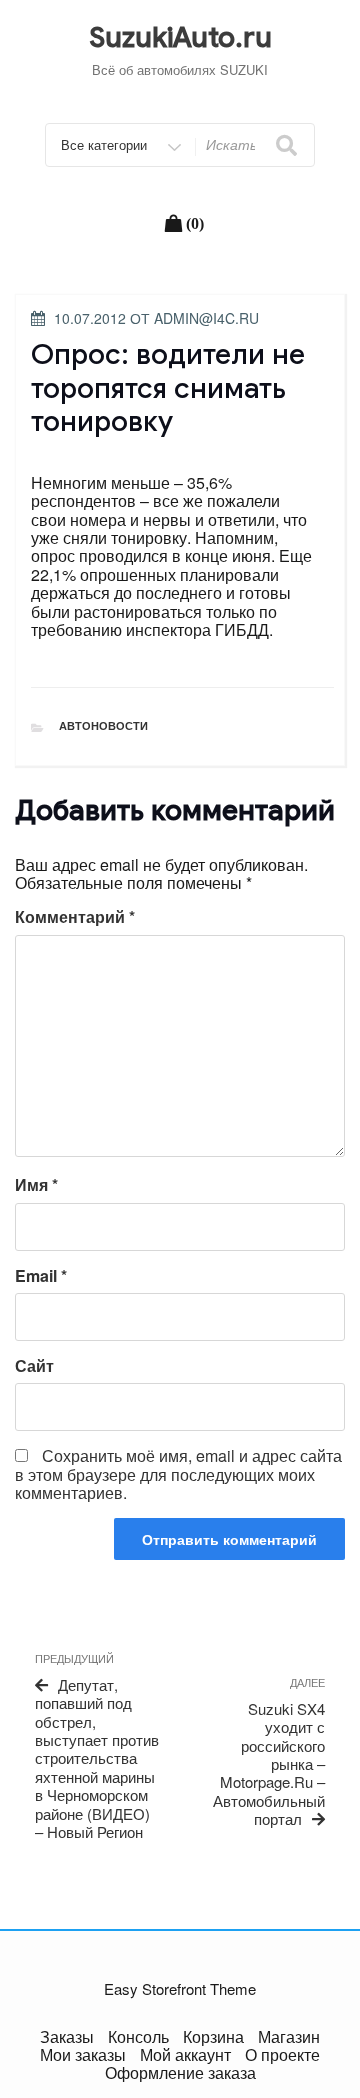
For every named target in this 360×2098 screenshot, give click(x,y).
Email (41, 1276)
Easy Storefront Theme (180, 1988)
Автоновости (103, 725)
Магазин (289, 2036)
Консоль (138, 2036)
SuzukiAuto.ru (180, 37)
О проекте (282, 2054)
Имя (36, 1185)
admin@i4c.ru (206, 318)
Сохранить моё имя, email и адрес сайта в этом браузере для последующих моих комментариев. (178, 1474)
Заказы (67, 2036)
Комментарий (75, 917)
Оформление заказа (180, 2072)
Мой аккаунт (185, 2054)
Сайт (34, 1366)
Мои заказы (83, 2054)
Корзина (213, 2036)
